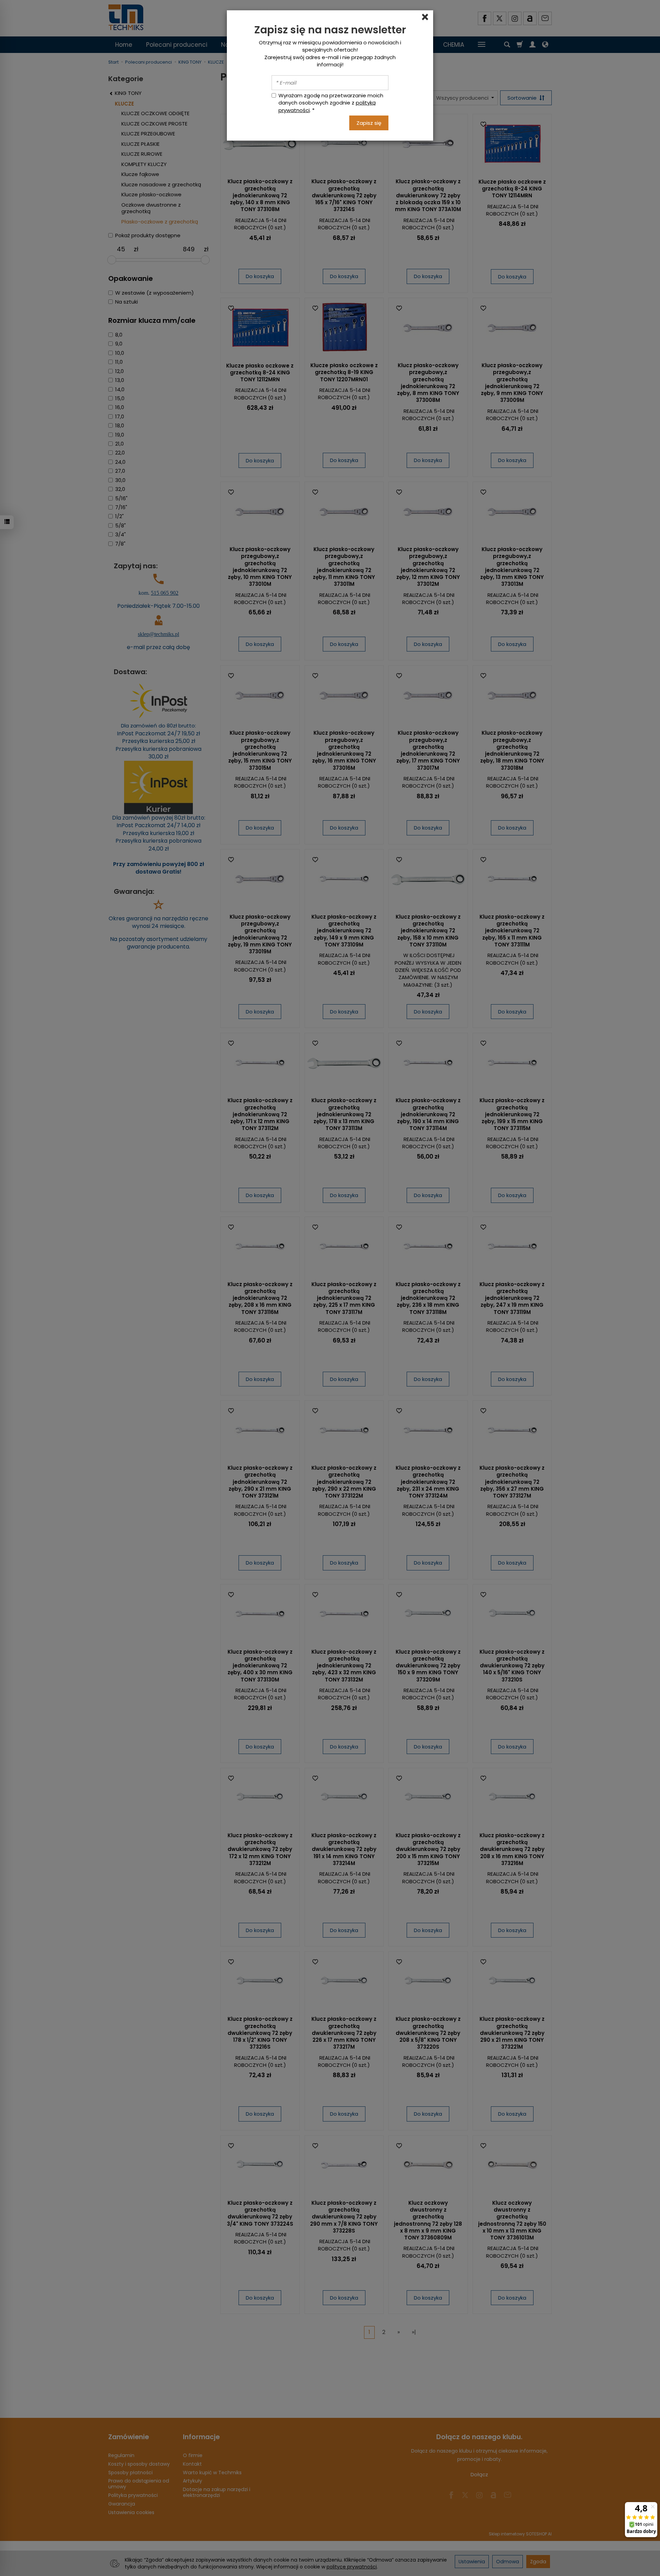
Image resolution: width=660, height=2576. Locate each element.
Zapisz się (369, 123)
